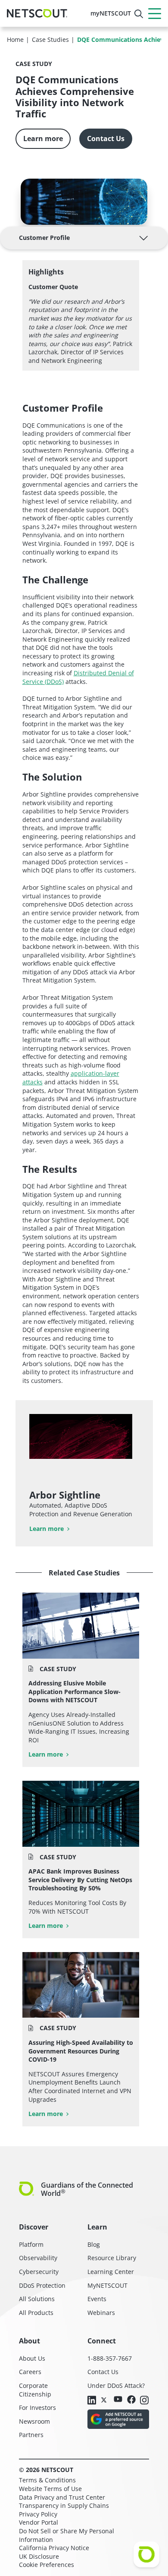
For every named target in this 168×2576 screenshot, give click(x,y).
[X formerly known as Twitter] (105, 2400)
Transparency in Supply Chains (64, 2505)
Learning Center (111, 2272)
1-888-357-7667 (110, 2358)
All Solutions (37, 2299)
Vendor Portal (39, 2522)
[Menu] (155, 13)
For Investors (37, 2408)
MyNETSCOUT (107, 2285)
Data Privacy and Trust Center (62, 2497)
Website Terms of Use (50, 2489)
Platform (31, 2244)
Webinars (101, 2313)
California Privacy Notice (54, 2548)
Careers (30, 2372)
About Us (32, 2358)
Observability (38, 2258)
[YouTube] (118, 2400)
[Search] (139, 14)
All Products (36, 2313)
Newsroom (34, 2421)
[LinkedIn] (92, 2401)
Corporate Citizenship (35, 2390)
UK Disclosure (39, 2556)
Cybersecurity (39, 2272)
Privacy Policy (38, 2514)
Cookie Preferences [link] (47, 2565)
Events (97, 2299)
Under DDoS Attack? (116, 2385)
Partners (31, 2435)
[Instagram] (144, 2401)
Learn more (43, 139)
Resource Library (112, 2258)
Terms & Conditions (47, 2480)
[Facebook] (131, 2400)
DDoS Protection (42, 2285)
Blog (94, 2244)
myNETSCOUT (111, 13)
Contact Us (106, 139)
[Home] (37, 13)
